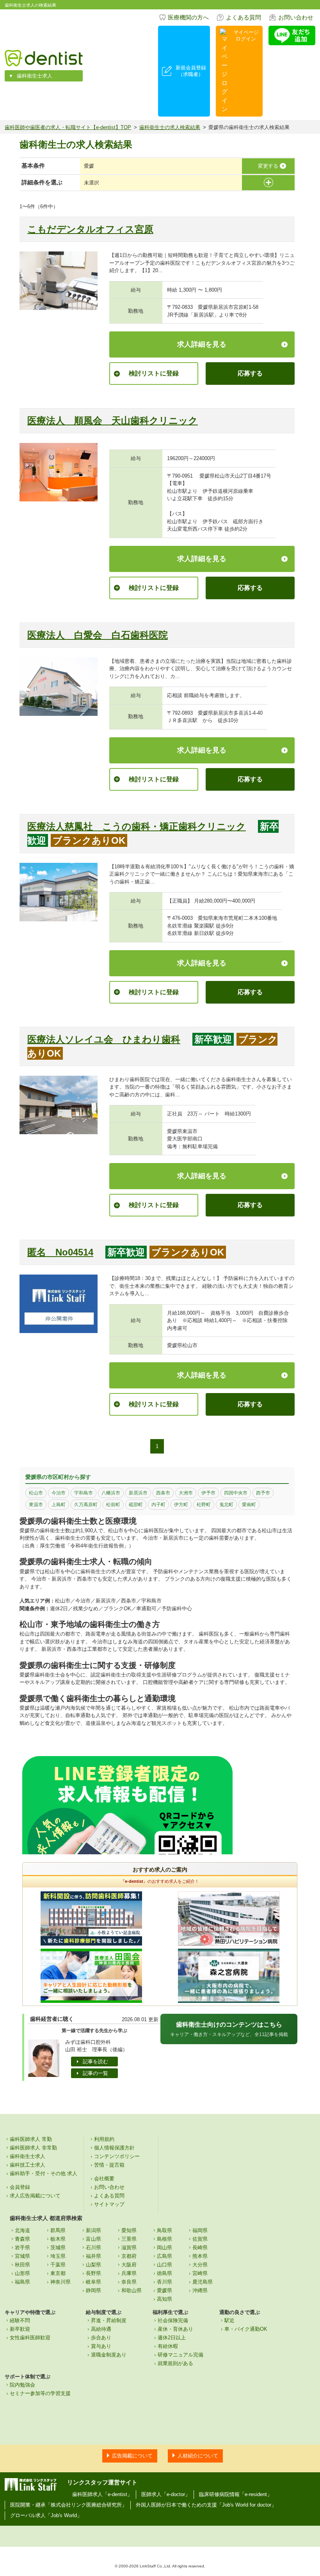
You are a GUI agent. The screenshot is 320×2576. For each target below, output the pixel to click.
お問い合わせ (296, 17)
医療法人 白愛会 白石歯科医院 (98, 635)
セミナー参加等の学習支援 (40, 2393)
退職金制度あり (109, 2355)
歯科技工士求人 (28, 2165)
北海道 (22, 2230)
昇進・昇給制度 (109, 2320)
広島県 (164, 2256)
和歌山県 (132, 2290)
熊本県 (200, 2256)
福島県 (22, 2282)
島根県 (164, 2239)
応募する (250, 373)
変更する (268, 166)
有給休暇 (168, 2346)
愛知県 (129, 2230)
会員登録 (20, 2187)
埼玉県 (58, 2256)
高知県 (164, 2299)
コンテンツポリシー (117, 2156)
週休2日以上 (172, 2338)
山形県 (22, 2273)
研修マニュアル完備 (180, 2355)
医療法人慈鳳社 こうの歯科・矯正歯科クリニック (137, 826)
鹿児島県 (203, 2282)
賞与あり (101, 2346)
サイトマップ (109, 2204)
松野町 (204, 1505)
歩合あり (101, 2338)
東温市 (36, 1505)
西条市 (163, 1493)
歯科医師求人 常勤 (31, 2139)
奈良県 (129, 2282)
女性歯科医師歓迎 (30, 2338)
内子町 (158, 1505)
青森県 (22, 2239)
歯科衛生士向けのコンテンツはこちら (229, 2029)
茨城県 (58, 2248)
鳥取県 (164, 2230)
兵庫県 (129, 2273)
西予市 (263, 1493)
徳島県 (164, 2273)
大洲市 (186, 1493)
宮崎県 (200, 2273)
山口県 (164, 2265)
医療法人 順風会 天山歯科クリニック (113, 420)
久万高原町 (86, 1505)
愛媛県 (164, 2290)
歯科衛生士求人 (35, 76)
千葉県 (58, 2265)
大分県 (200, 2265)
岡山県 (164, 2248)
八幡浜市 (111, 1493)
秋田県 (22, 2265)
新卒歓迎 (20, 2329)
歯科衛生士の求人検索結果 (170, 127)
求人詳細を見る (202, 344)
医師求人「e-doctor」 (166, 2494)
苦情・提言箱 (109, 2165)
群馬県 (58, 2230)
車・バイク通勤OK (246, 2329)
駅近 (229, 2320)
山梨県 (93, 2265)
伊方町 (181, 1505)
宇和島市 (84, 1493)
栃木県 (58, 2239)
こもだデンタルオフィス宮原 (90, 229)
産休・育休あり (175, 2329)
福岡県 (200, 2230)
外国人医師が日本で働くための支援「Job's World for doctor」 (206, 2505)
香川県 (164, 2282)
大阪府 (129, 2265)
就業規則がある (175, 2363)
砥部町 (136, 1505)
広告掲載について (132, 2456)
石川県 (93, 2248)
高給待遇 (101, 2329)
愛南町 (249, 1505)
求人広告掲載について (35, 2196)
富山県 (93, 2239)
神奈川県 (60, 2282)
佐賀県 (200, 2239)
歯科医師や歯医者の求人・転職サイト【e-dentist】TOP (68, 127)
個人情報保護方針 (114, 2148)
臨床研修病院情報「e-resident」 (236, 2494)
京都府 (129, 2256)
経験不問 (20, 2320)
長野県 (93, 2273)
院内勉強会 (22, 2385)
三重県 (129, 2239)
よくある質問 (244, 17)
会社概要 (104, 2179)
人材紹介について (198, 2456)
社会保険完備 (173, 2320)
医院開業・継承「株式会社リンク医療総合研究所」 (68, 2505)
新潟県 (93, 2230)
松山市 (36, 1493)
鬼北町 (226, 1505)
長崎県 (200, 2248)
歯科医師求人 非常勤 (33, 2148)
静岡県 (93, 2290)
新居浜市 (138, 1493)
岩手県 (22, 2248)
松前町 (113, 1505)
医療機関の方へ (188, 17)
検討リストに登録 (154, 373)
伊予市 (208, 1493)
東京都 (58, 2273)
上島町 (59, 1505)
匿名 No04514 (60, 1252)
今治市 (59, 1493)
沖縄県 (200, 2290)
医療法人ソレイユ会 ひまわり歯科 (104, 1039)
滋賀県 (129, 2248)
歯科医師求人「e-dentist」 (102, 2494)
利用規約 (104, 2139)
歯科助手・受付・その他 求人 (44, 2173)
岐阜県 (93, 2282)
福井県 (93, 2256)
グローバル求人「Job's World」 (46, 2515)
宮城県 (22, 2256)
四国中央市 (236, 1493)
